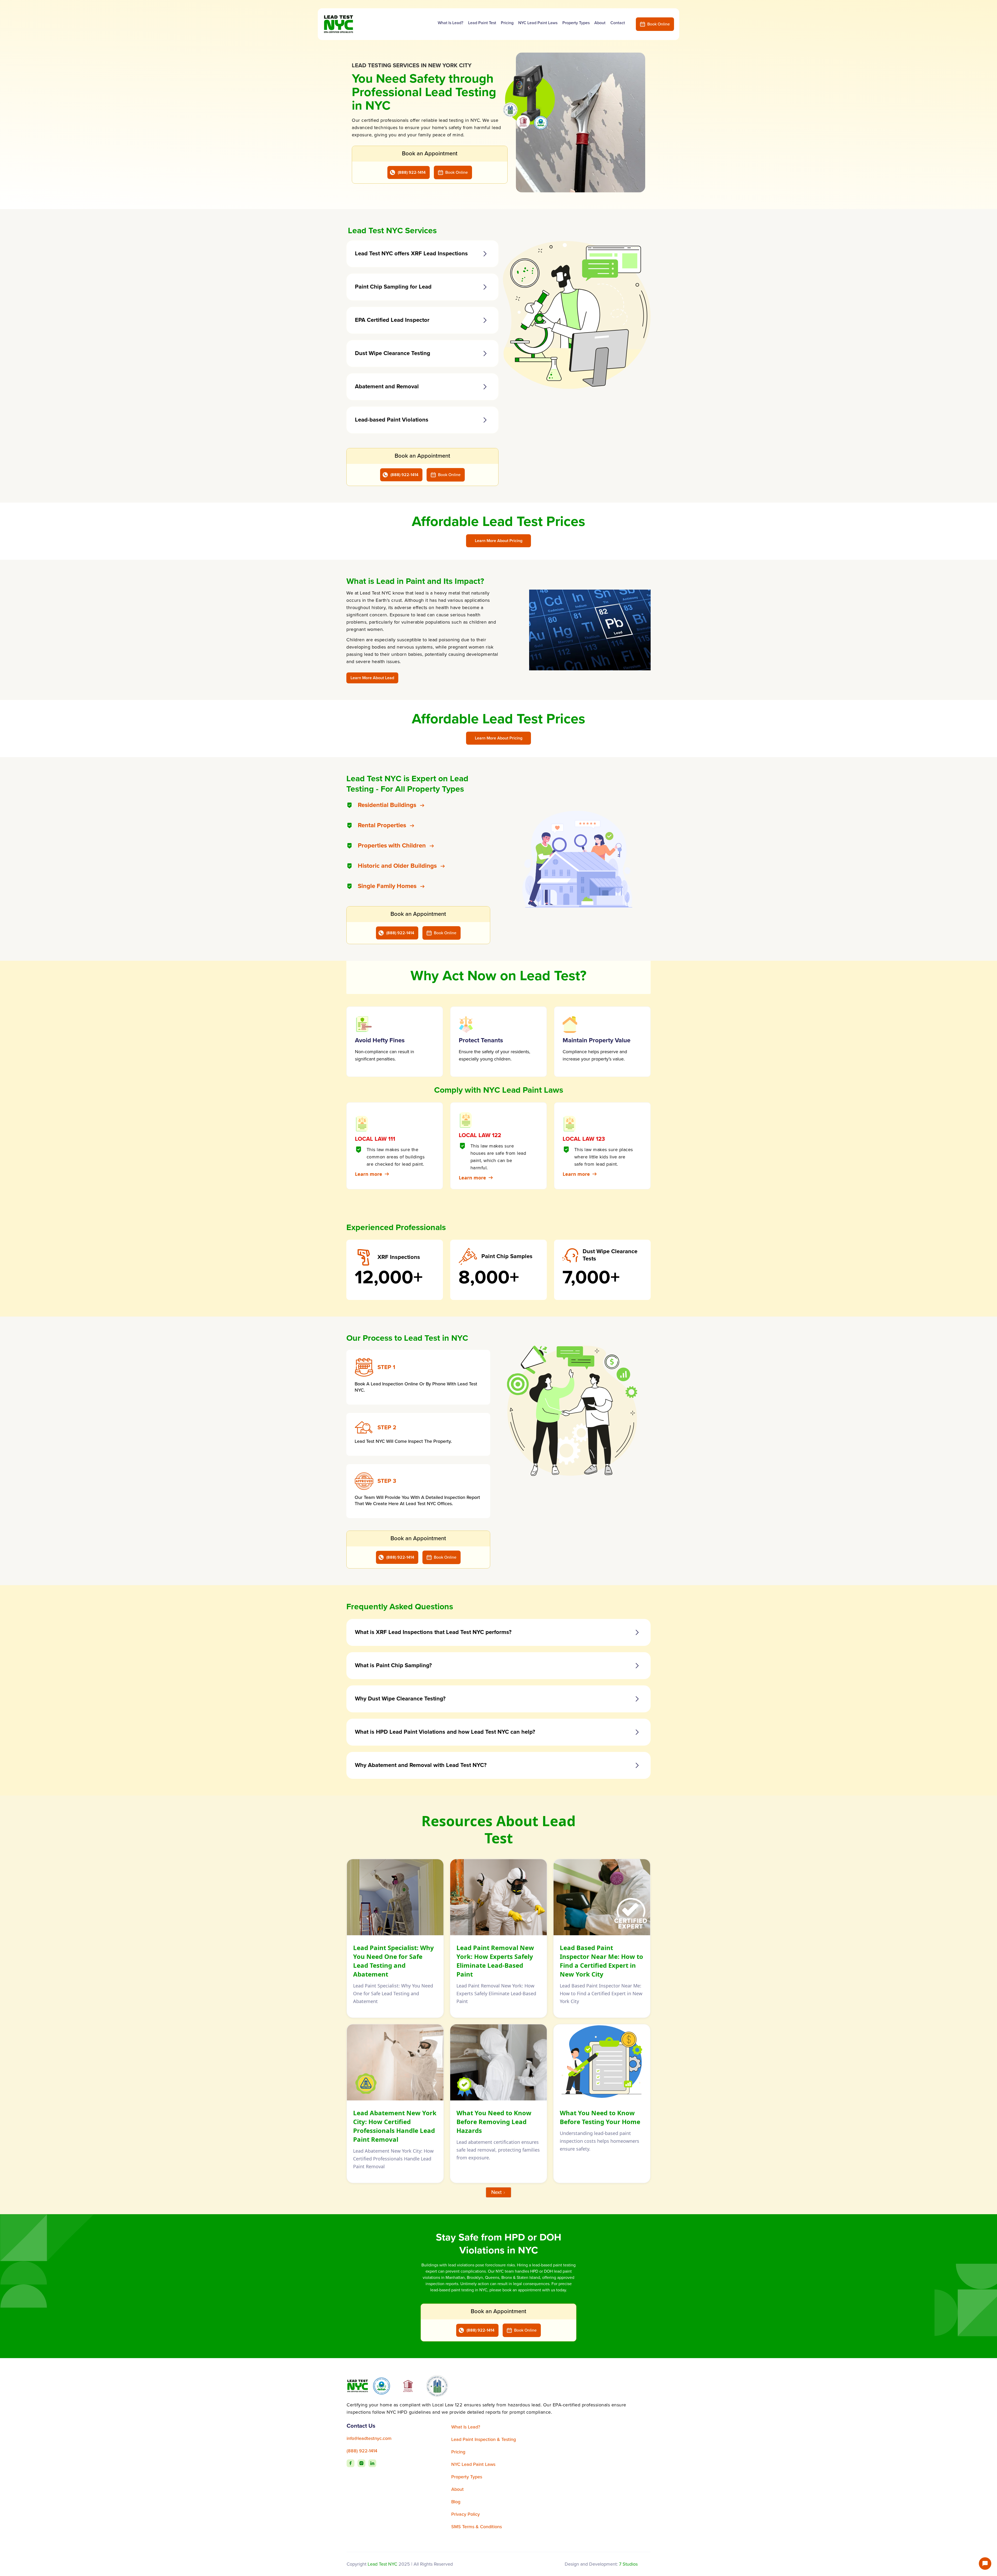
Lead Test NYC (382, 2564)
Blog (456, 2502)
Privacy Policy (466, 2514)
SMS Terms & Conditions (477, 2527)
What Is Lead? (450, 23)
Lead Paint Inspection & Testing (484, 2439)
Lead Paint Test (482, 23)
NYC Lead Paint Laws (538, 23)
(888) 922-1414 (412, 172)
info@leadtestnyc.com (369, 2438)
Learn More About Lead (372, 678)
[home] (344, 24)
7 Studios (628, 2564)
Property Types (576, 23)
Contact (618, 23)
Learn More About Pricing (499, 541)
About (600, 23)
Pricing (507, 23)
